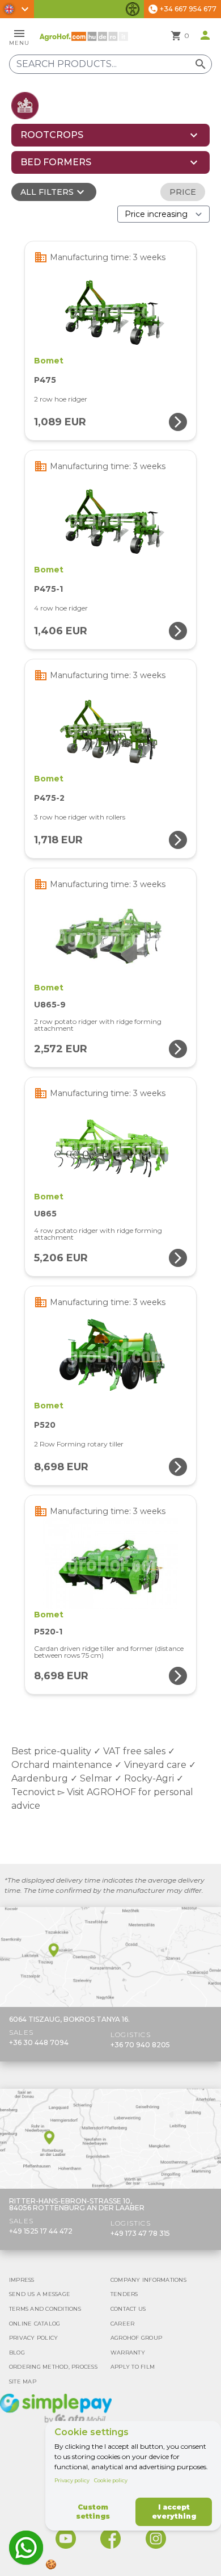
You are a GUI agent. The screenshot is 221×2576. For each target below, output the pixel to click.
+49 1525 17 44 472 (41, 2231)
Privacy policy (72, 2480)
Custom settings (93, 2512)
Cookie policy (111, 2480)
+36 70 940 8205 (140, 2045)
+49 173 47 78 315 (140, 2233)
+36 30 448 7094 (39, 2042)
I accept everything (174, 2512)
